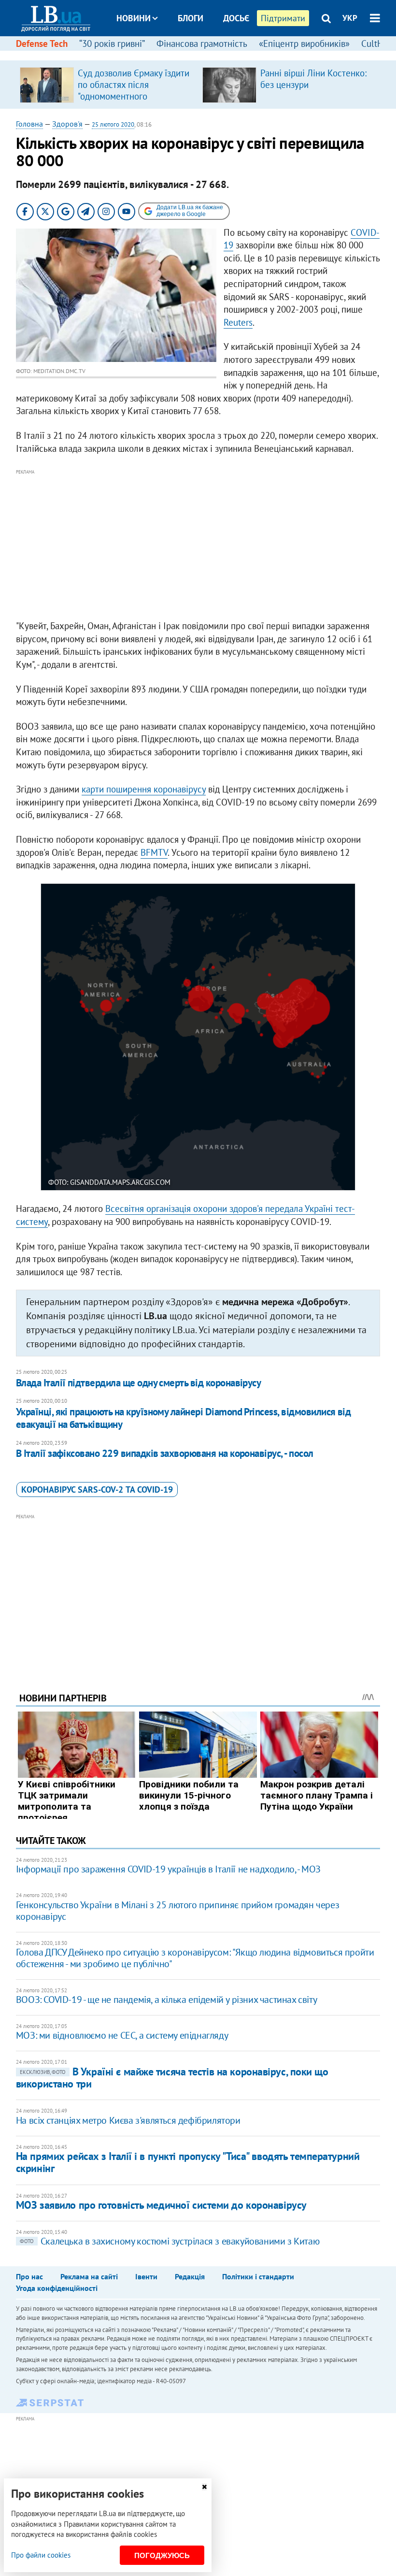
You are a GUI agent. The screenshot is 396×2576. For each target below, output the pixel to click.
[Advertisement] (198, 545)
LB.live (207, 54)
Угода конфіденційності (57, 2288)
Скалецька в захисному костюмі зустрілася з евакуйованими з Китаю (170, 2241)
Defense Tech (42, 43)
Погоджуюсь (162, 2555)
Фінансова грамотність (202, 43)
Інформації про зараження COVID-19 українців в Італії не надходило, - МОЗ (168, 1869)
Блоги (191, 18)
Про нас (29, 2276)
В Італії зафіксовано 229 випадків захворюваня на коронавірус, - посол (165, 1453)
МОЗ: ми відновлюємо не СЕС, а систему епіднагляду (122, 2035)
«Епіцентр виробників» (304, 43)
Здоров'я (67, 124)
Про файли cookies (41, 2555)
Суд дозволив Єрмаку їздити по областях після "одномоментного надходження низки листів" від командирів (134, 96)
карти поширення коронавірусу (144, 789)
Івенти (146, 2276)
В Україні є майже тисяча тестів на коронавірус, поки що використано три (172, 2078)
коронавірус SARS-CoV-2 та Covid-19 (97, 1489)
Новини (134, 18)
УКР (350, 18)
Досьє (236, 18)
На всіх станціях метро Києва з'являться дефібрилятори (128, 2120)
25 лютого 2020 (113, 124)
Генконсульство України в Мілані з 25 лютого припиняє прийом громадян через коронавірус (177, 1911)
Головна (29, 124)
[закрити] (204, 2487)
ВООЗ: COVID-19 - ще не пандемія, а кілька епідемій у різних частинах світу (166, 2000)
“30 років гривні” (112, 43)
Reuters (238, 322)
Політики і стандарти (258, 2276)
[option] (107, 85)
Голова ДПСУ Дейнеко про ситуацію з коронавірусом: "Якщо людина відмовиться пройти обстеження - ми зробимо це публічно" (195, 1958)
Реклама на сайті (89, 2276)
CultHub (377, 43)
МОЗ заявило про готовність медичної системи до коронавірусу (161, 2205)
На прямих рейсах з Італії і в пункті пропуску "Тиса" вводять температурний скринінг (188, 2162)
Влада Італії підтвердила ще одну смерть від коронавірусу (139, 1383)
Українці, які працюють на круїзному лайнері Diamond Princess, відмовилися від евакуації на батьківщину (184, 1418)
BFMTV (154, 852)
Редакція (190, 2276)
